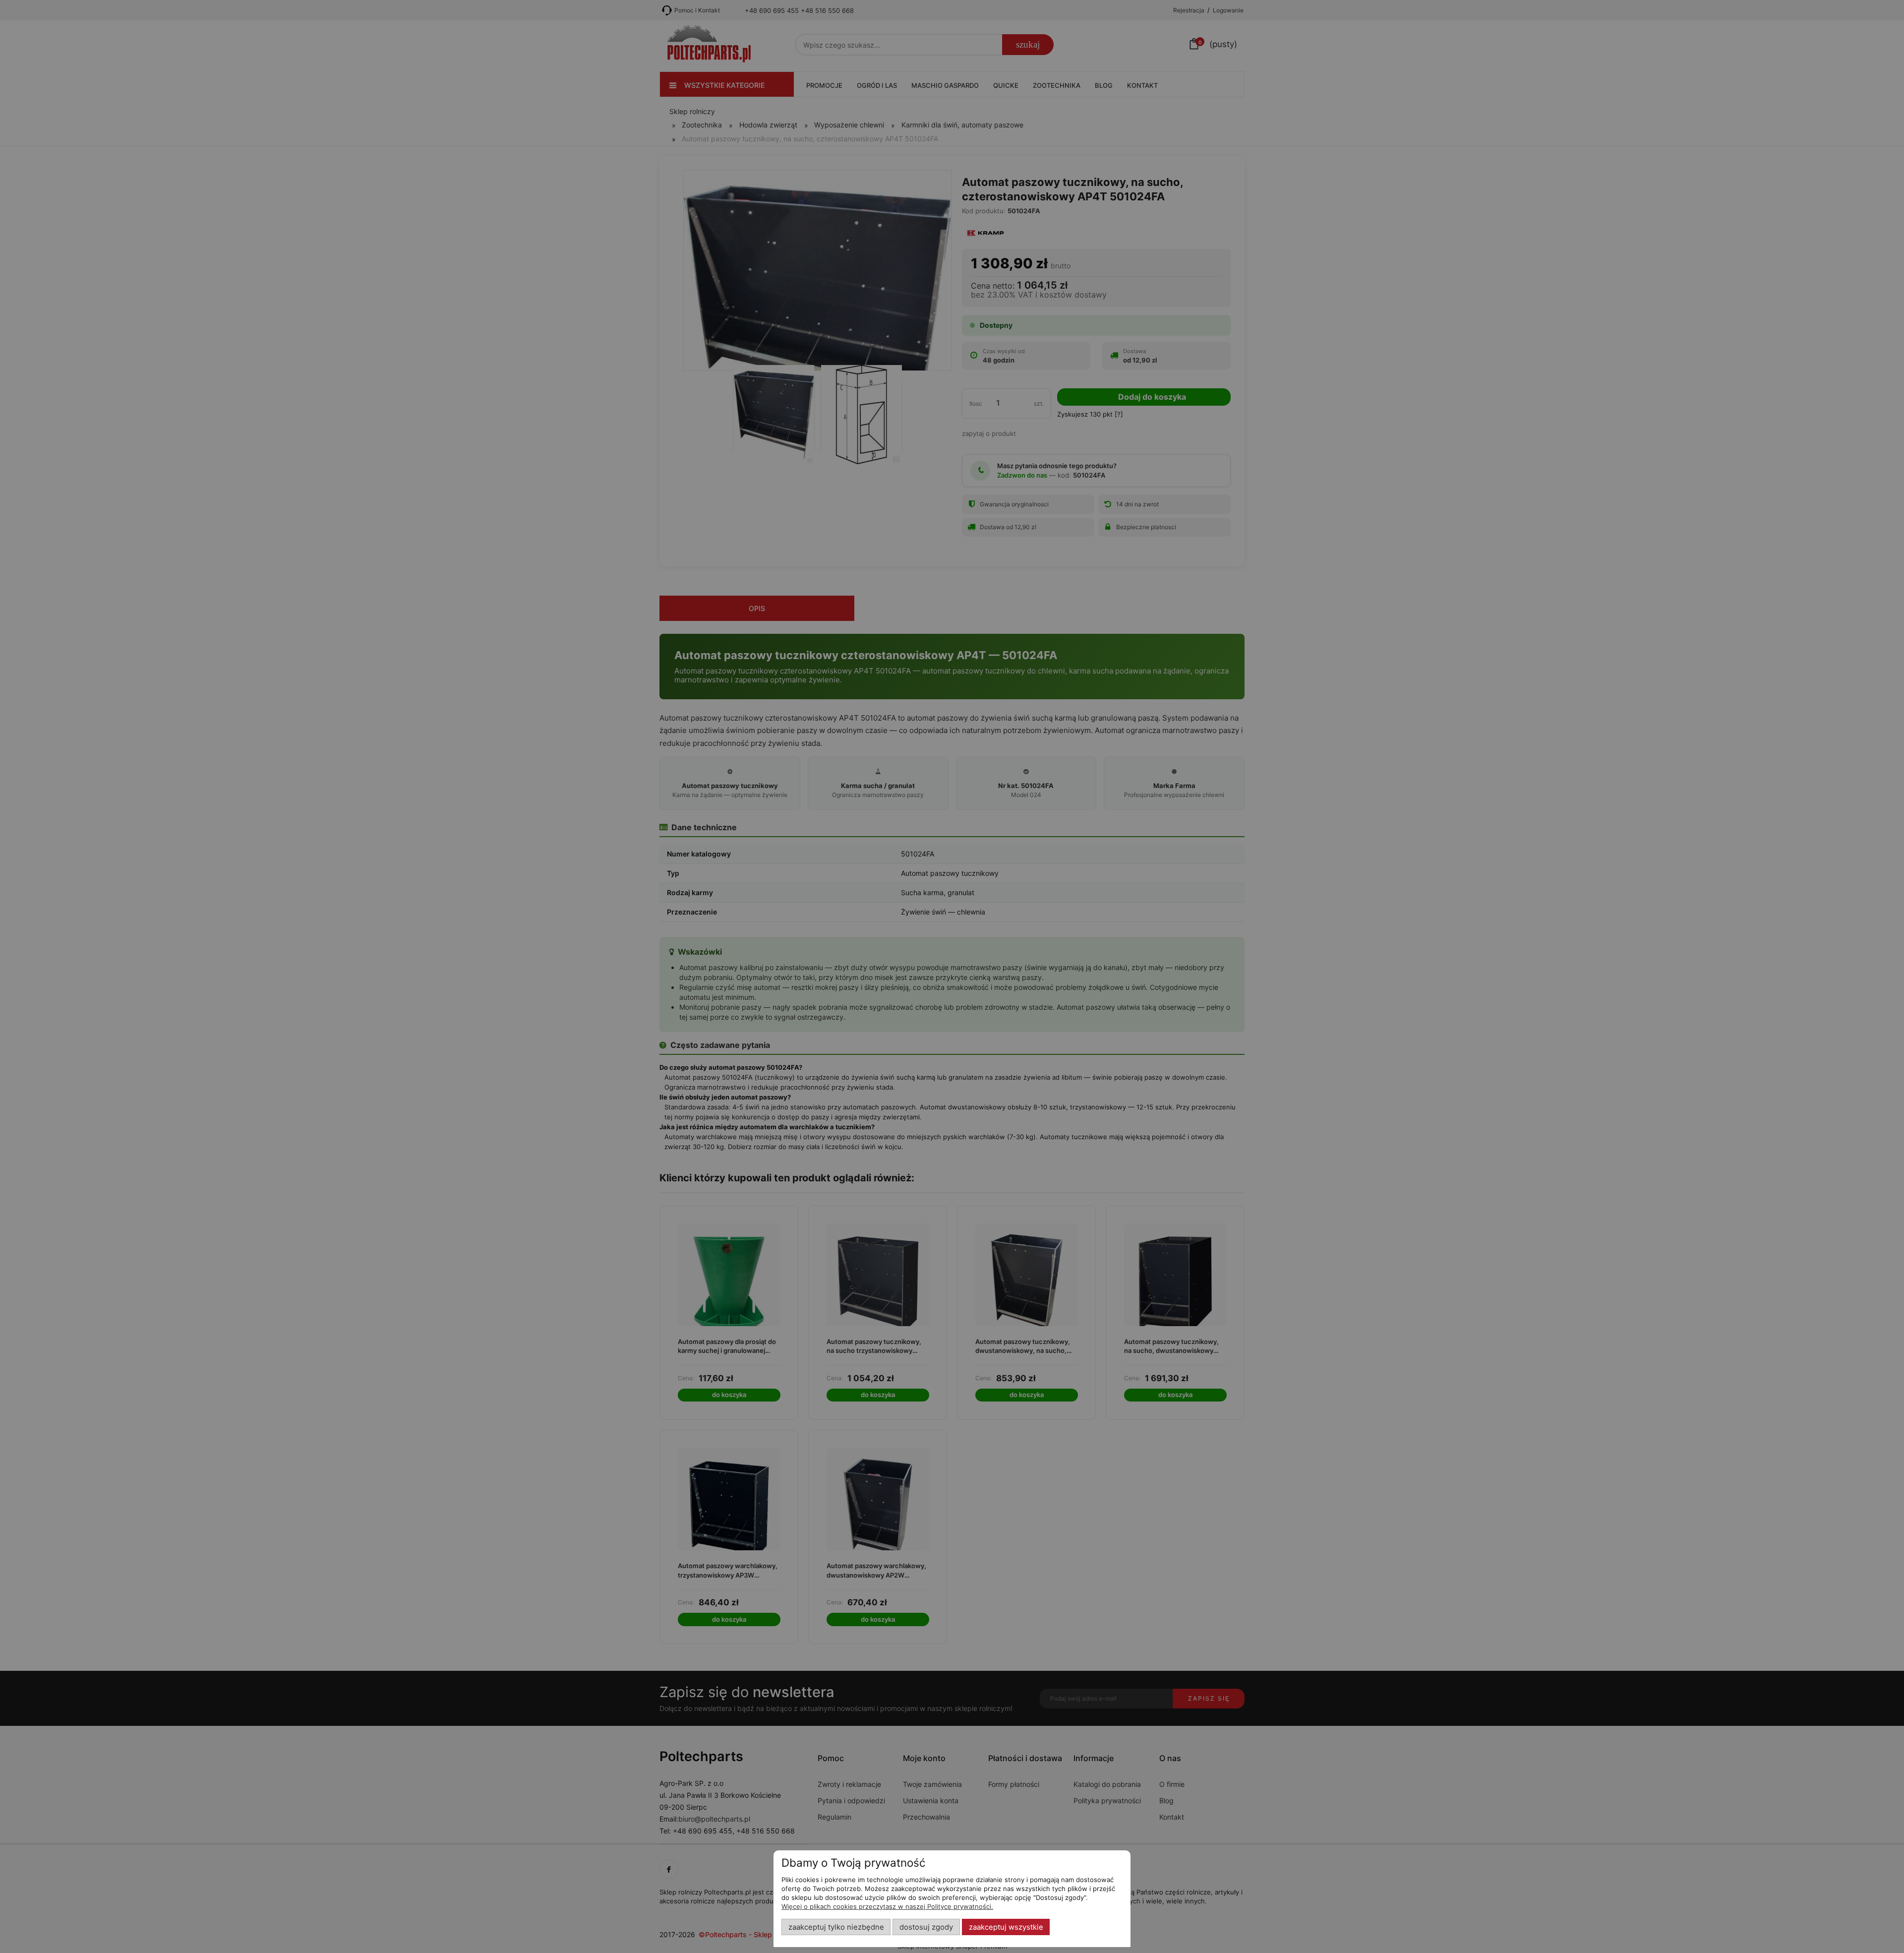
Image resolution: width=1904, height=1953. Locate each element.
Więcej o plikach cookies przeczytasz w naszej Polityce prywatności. (887, 1906)
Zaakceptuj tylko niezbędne (836, 1927)
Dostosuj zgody (926, 1927)
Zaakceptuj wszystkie (1006, 1927)
